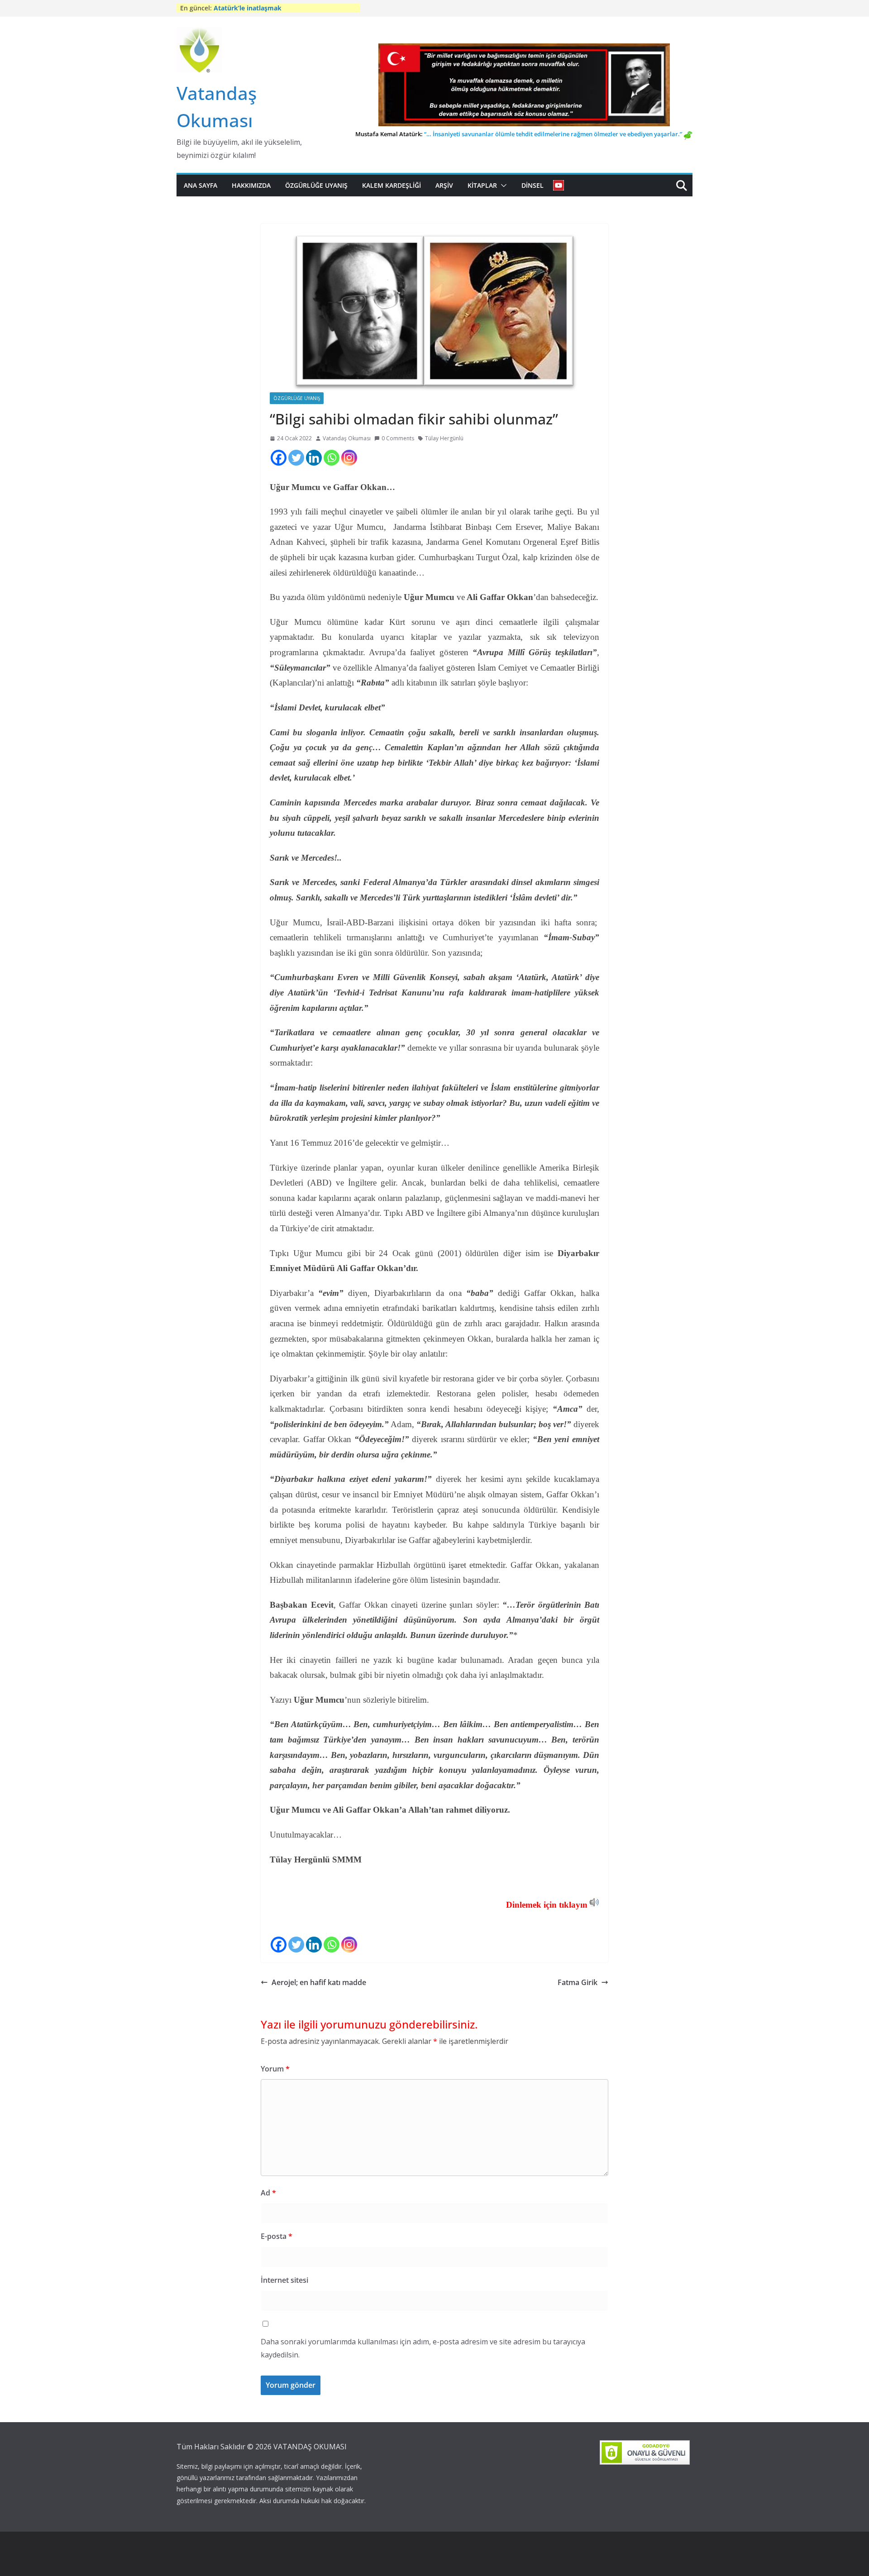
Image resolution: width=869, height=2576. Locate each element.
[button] (502, 186)
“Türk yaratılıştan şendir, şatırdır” (266, 8)
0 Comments (398, 438)
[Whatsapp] (332, 458)
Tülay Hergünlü (444, 438)
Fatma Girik (577, 1982)
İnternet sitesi (284, 2280)
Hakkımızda (251, 185)
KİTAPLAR (482, 185)
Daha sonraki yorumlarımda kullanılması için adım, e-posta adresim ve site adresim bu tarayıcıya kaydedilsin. (423, 2348)
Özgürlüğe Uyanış (316, 185)
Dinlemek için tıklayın (547, 1905)
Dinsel (532, 185)
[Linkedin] (314, 458)
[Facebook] (279, 458)
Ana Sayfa (201, 185)
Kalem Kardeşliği (392, 185)
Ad (268, 2193)
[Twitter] (296, 458)
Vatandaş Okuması (347, 438)
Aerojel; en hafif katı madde (319, 1982)
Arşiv (444, 185)
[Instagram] (349, 458)
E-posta (277, 2236)
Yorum (275, 2069)
